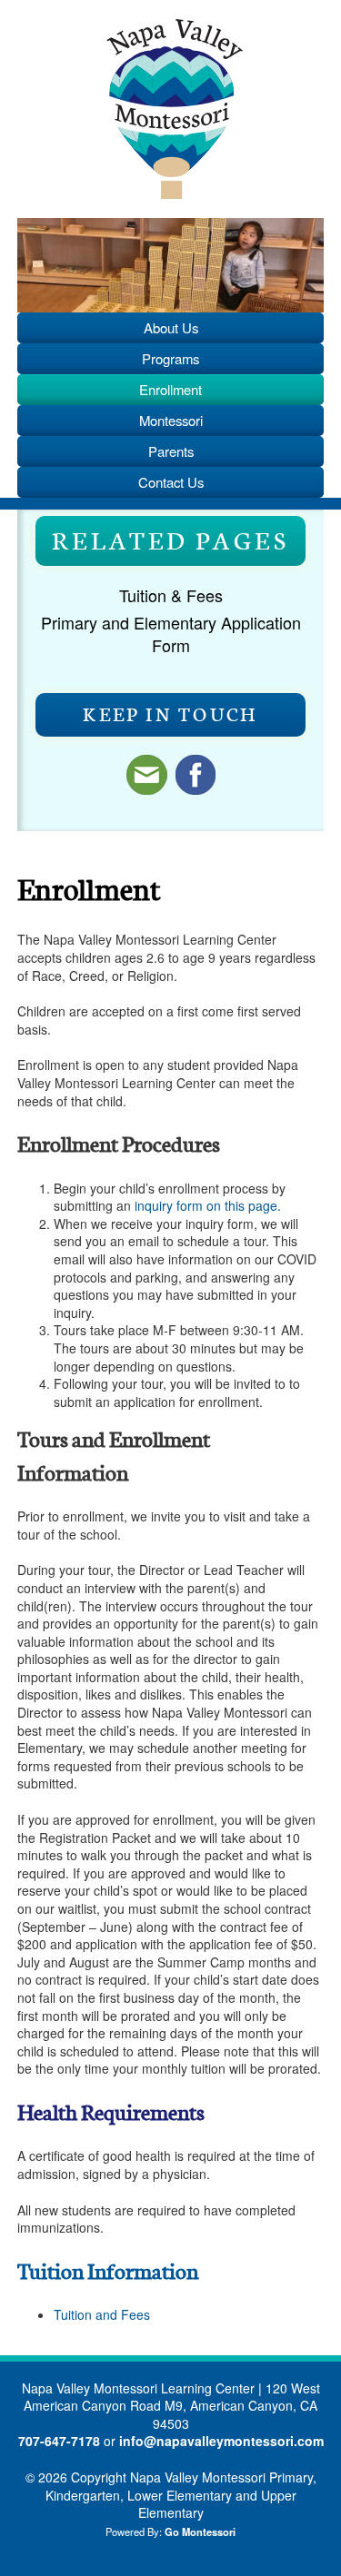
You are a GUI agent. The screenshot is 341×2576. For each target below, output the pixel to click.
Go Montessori (200, 2531)
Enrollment (170, 389)
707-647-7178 (59, 2441)
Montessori (171, 420)
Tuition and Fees (102, 2314)
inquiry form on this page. (206, 1205)
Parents (171, 451)
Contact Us (171, 482)
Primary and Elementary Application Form (171, 634)
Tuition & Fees (171, 595)
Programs (170, 358)
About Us (171, 327)
